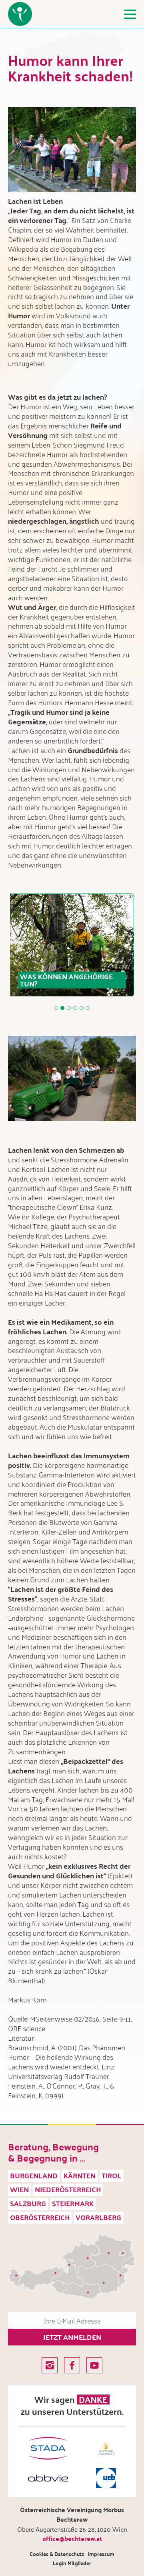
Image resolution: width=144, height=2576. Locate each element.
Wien (19, 2189)
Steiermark (73, 2203)
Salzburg (28, 2203)
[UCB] (106, 2478)
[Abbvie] (48, 2478)
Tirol (111, 2175)
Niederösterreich (68, 2189)
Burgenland (34, 2175)
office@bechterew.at (72, 2538)
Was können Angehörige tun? (66, 980)
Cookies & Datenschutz (57, 2554)
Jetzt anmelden (72, 2337)
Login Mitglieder (72, 2563)
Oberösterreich (40, 2217)
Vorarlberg (98, 2217)
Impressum (101, 2554)
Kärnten (80, 2175)
